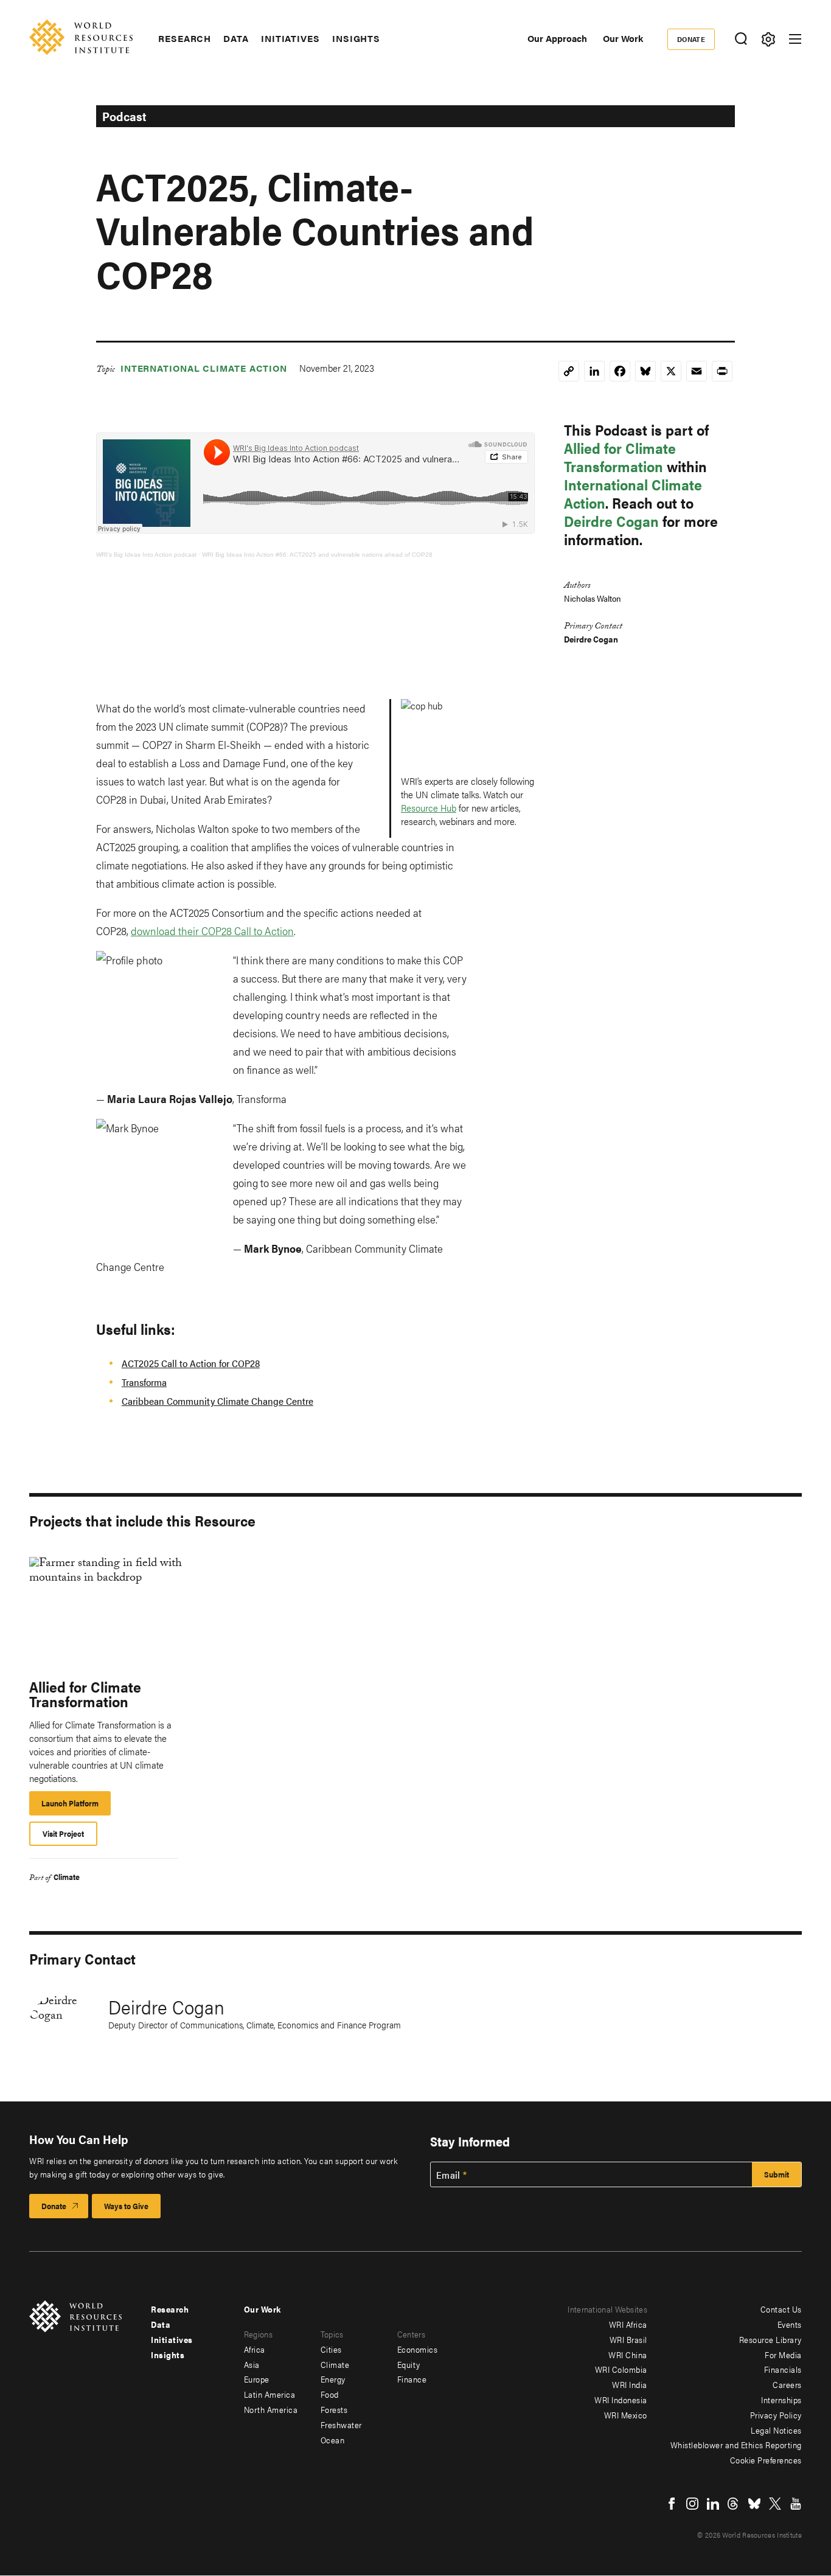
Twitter (775, 2504)
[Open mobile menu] (795, 39)
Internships (781, 2400)
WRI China (628, 2355)
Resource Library (770, 2339)
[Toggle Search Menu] (741, 39)
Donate (691, 39)
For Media (783, 2355)
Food (330, 2394)
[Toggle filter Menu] (768, 39)
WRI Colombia (621, 2369)
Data (236, 38)
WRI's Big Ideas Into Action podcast (146, 555)
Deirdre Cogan (611, 521)
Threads (734, 2504)
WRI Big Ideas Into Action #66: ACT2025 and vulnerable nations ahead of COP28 (317, 555)
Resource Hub (429, 808)
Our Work (623, 38)
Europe (257, 2379)
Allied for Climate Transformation (620, 457)
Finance (412, 2379)
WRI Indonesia (621, 2400)
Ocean (333, 2440)
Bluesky (754, 2504)
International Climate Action (204, 368)
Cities (331, 2349)
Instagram (692, 2504)
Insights (356, 38)
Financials (783, 2369)
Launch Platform (76, 1806)
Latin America (270, 2394)
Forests (334, 2409)
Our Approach (557, 38)
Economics (418, 2349)
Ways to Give (126, 2206)
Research (185, 38)
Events (790, 2324)
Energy (333, 2379)
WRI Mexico (626, 2415)
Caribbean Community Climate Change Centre (217, 1401)
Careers (787, 2384)
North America (271, 2409)
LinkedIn (713, 2504)
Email (448, 2175)
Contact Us (781, 2309)
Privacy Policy (776, 2415)
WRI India (630, 2384)
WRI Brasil (628, 2339)
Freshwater (341, 2425)
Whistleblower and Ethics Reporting (736, 2445)
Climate (67, 1877)
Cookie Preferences (766, 2460)
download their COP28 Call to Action (212, 931)
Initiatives (290, 38)
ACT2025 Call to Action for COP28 (191, 1363)
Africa (255, 2349)
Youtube (796, 2504)
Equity (409, 2364)
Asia (252, 2364)
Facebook (672, 2504)
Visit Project (63, 1833)
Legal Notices (776, 2430)
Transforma (144, 1382)
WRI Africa (628, 2324)
